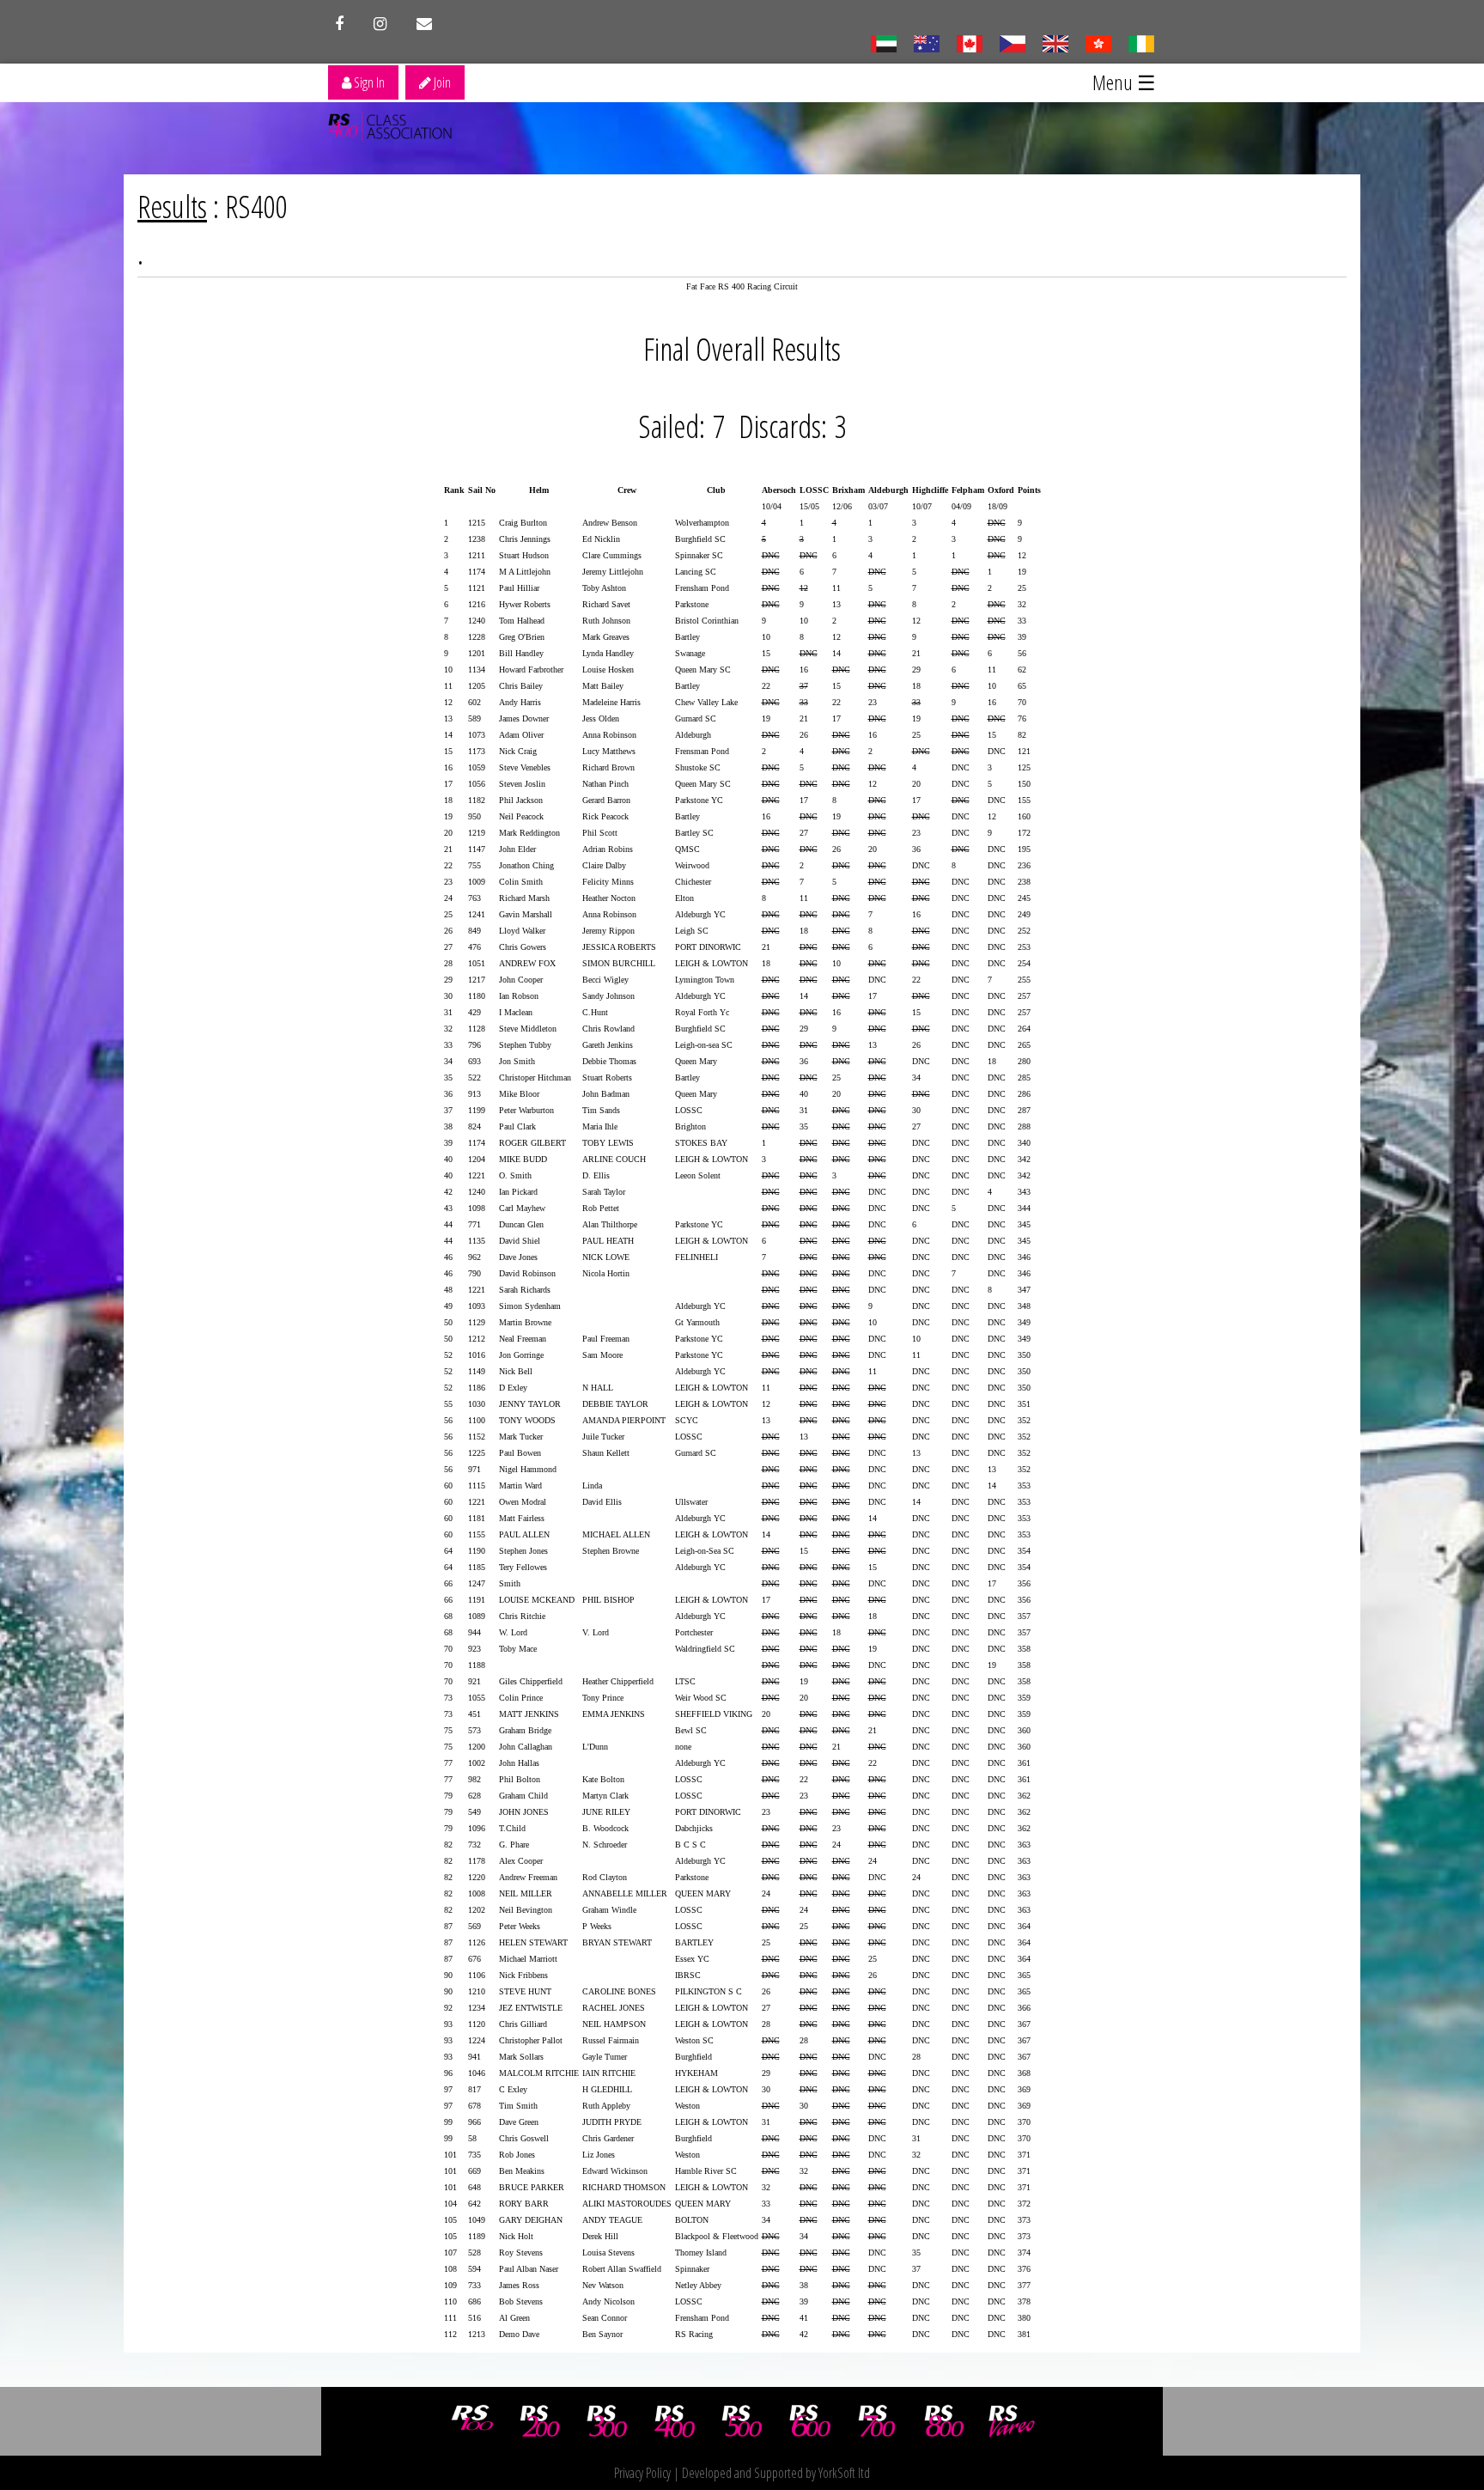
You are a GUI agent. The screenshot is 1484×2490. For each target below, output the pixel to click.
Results (172, 207)
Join (441, 82)
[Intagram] (380, 24)
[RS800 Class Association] (945, 2421)
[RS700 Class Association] (877, 2421)
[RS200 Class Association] (540, 2421)
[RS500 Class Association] (742, 2421)
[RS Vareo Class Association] (1012, 2421)
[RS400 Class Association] (675, 2421)
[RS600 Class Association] (810, 2421)
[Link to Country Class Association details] (883, 42)
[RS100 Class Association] (472, 2421)
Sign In (368, 82)
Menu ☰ (1124, 82)
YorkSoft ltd (844, 2473)
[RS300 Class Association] (607, 2421)
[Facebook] (339, 24)
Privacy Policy (642, 2473)
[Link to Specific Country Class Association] (1055, 42)
